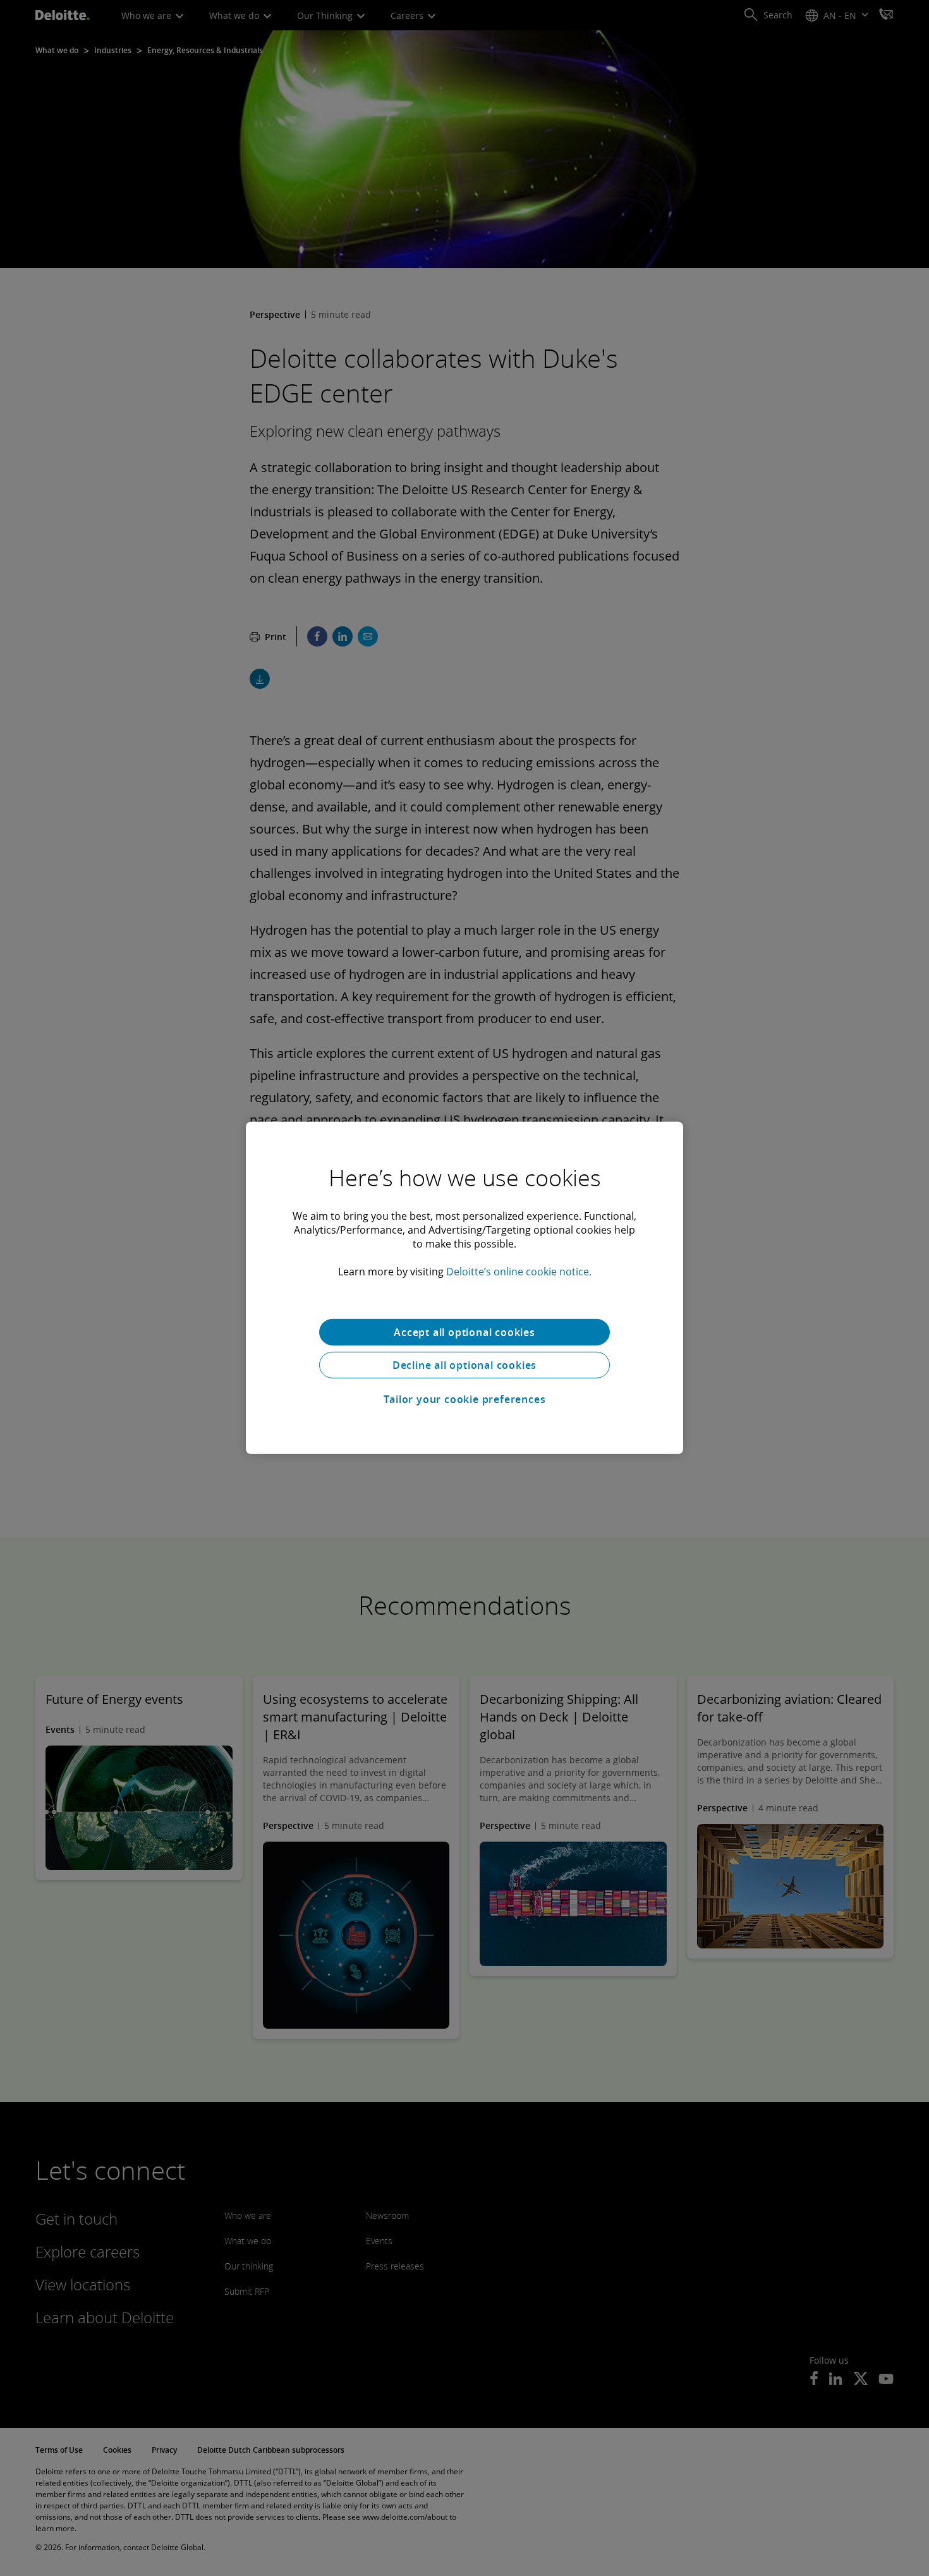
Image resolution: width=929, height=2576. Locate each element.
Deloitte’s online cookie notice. (519, 1272)
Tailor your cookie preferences (465, 1399)
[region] (464, 1288)
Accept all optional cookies (464, 1332)
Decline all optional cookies (464, 1365)
